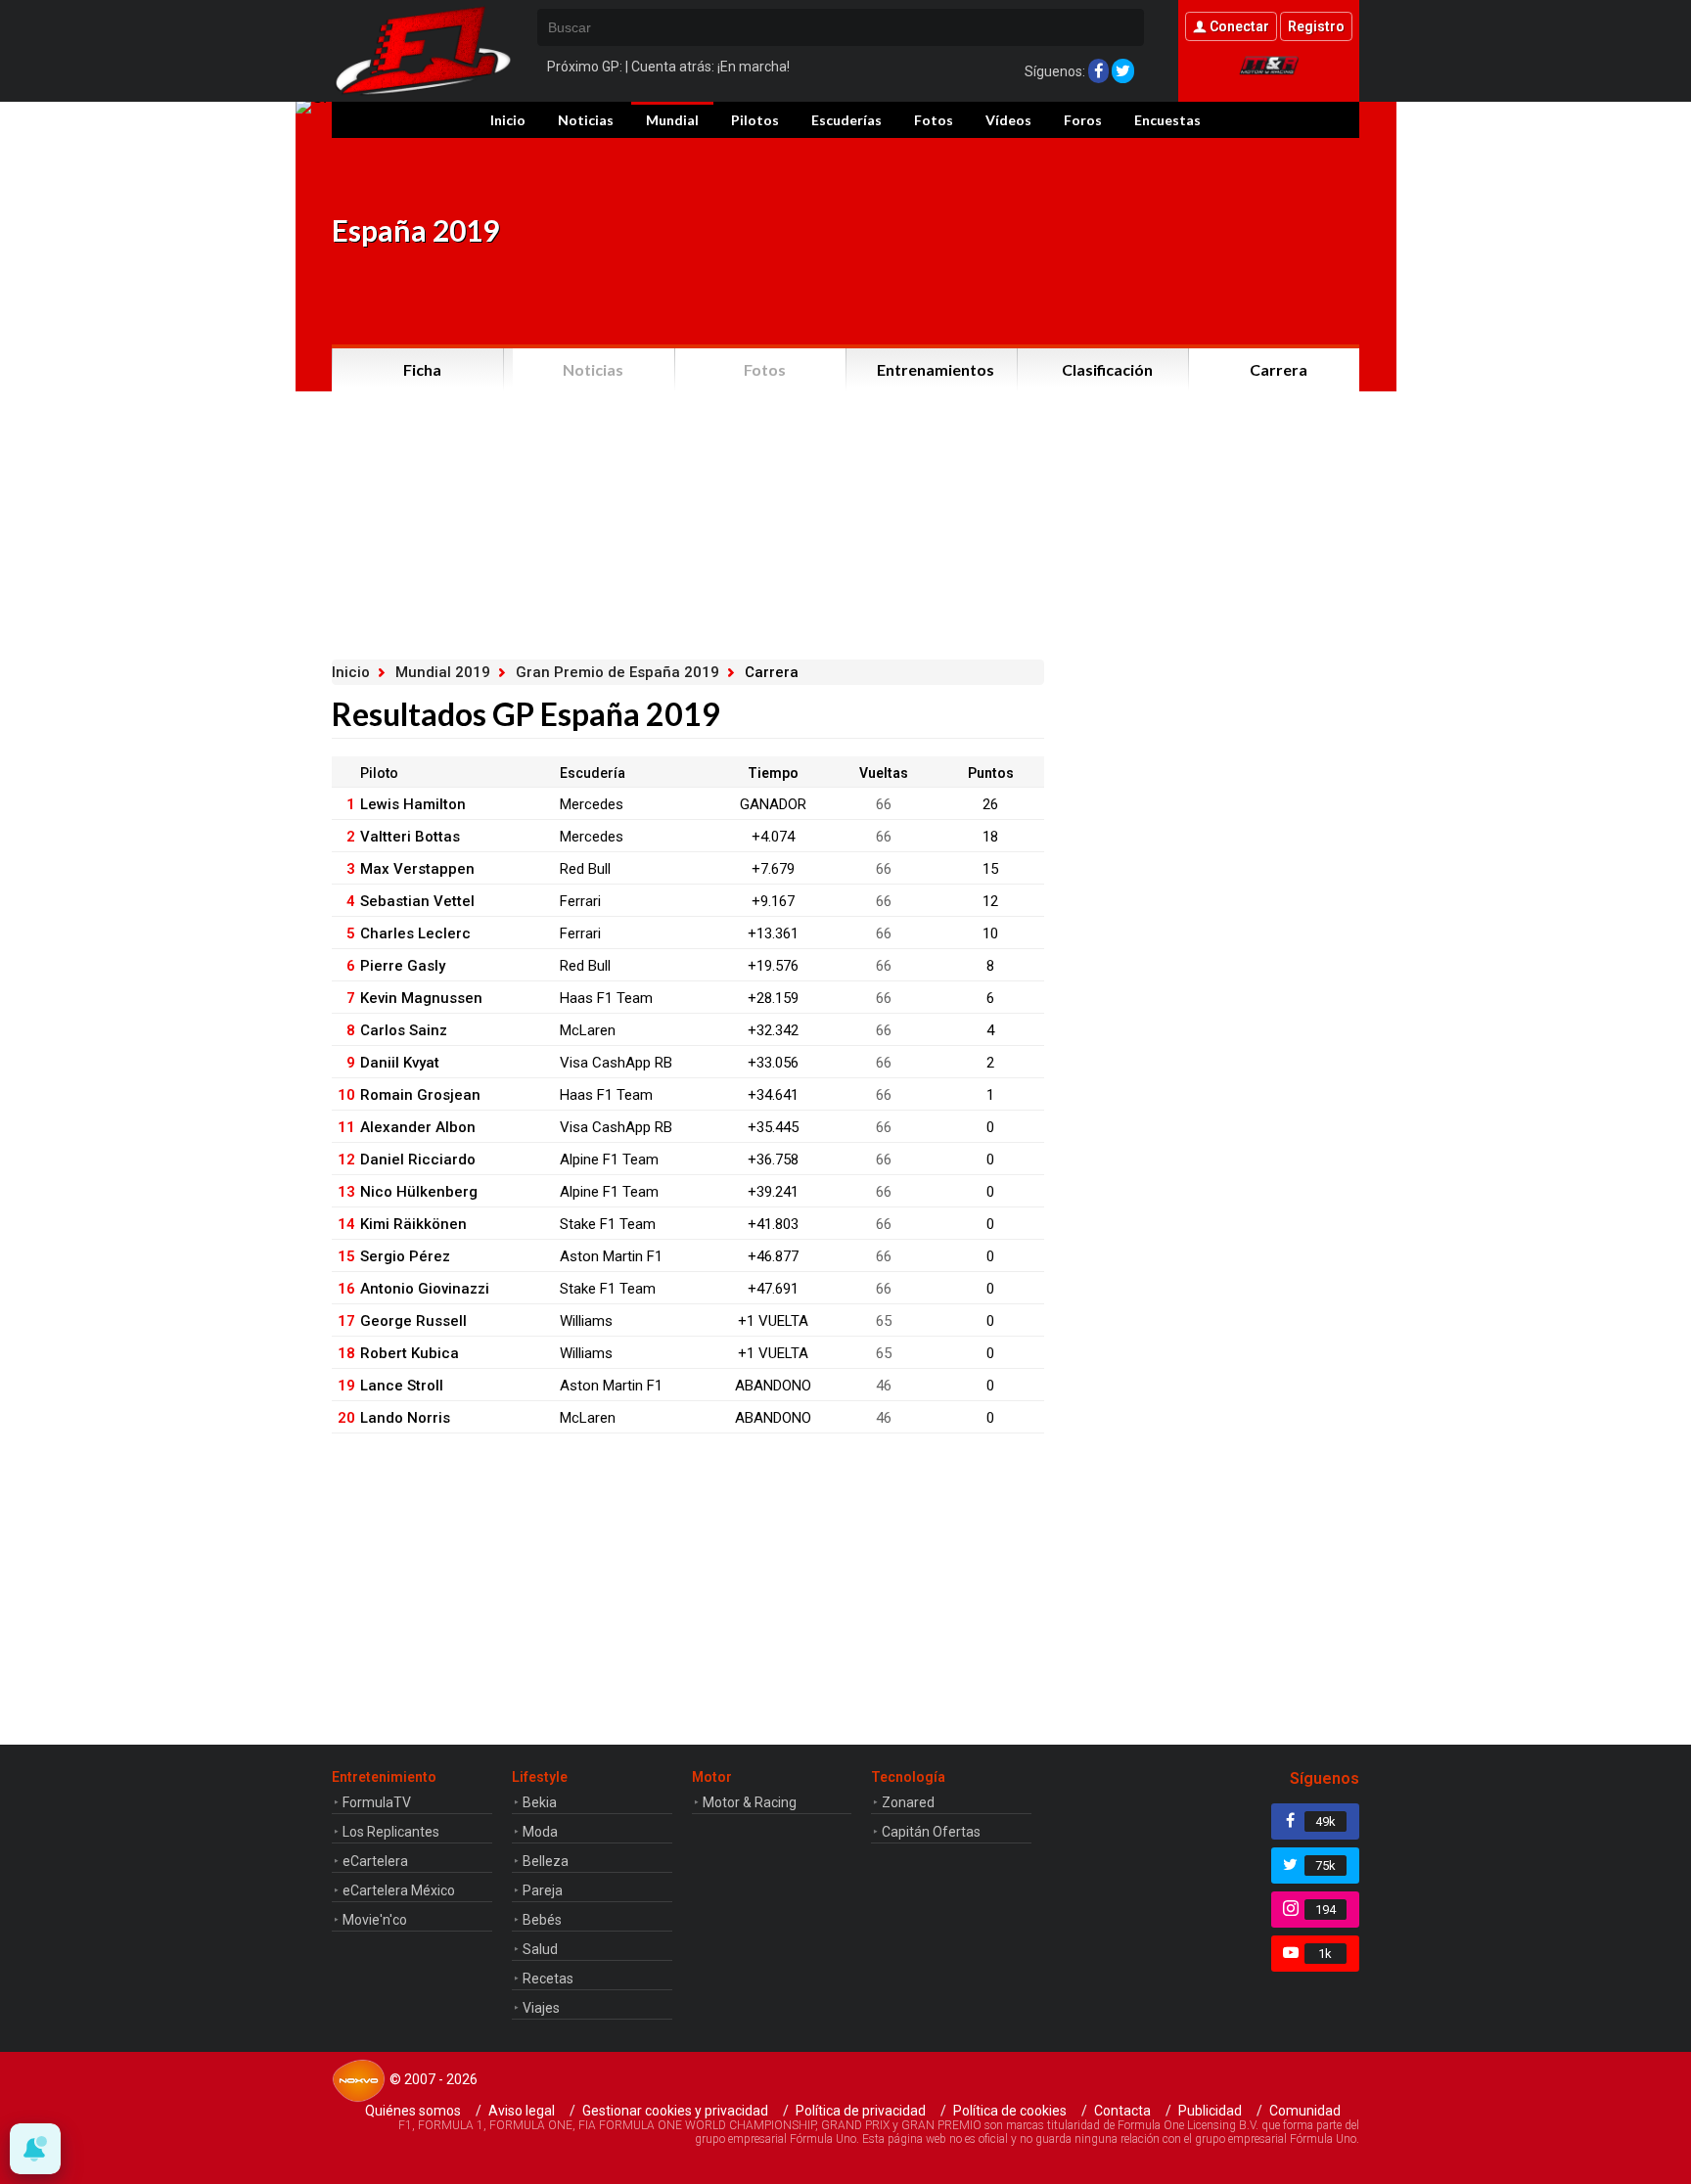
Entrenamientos (936, 369)
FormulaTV (377, 1802)
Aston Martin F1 (611, 1256)
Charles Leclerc (415, 933)
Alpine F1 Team (609, 1160)
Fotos (934, 120)
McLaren (588, 1030)
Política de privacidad (861, 2111)
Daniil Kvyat (400, 1063)
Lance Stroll (402, 1386)
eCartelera (375, 1861)
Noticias (586, 120)
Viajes (541, 2008)
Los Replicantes (391, 1832)
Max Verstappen (417, 869)
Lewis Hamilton (413, 804)
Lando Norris (405, 1418)
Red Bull (585, 869)
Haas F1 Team (606, 998)
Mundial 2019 (443, 672)
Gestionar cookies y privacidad (675, 2111)
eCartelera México (399, 1890)
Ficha (422, 369)
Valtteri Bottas (410, 837)
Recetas (548, 1979)
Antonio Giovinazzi (425, 1289)
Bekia (540, 1802)
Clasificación (1107, 369)
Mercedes (592, 804)
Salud (540, 1949)
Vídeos (1008, 120)
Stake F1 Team (608, 1224)
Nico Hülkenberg (419, 1192)
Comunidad (1305, 2111)
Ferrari (580, 901)
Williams (586, 1321)
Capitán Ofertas (931, 1832)
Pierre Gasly (403, 966)
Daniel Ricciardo (418, 1160)
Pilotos (755, 120)
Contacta (1122, 2111)
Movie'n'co (375, 1920)
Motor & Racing (750, 1802)
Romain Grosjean (420, 1095)
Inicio (508, 120)
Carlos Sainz (404, 1030)
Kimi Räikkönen (413, 1224)
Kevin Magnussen (421, 998)
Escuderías (846, 120)
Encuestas (1167, 120)
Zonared (908, 1802)
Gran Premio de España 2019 (617, 672)
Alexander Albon (418, 1127)
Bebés (542, 1920)
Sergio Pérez (405, 1256)
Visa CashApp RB (616, 1063)
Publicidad (1210, 2111)
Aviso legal (522, 2111)
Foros (1083, 120)
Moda (540, 1832)
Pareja (543, 1890)
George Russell (413, 1321)
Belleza (546, 1861)
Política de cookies (1010, 2111)
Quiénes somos (413, 2111)
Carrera (1279, 369)
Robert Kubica (410, 1353)
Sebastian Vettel (417, 901)
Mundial (672, 120)
